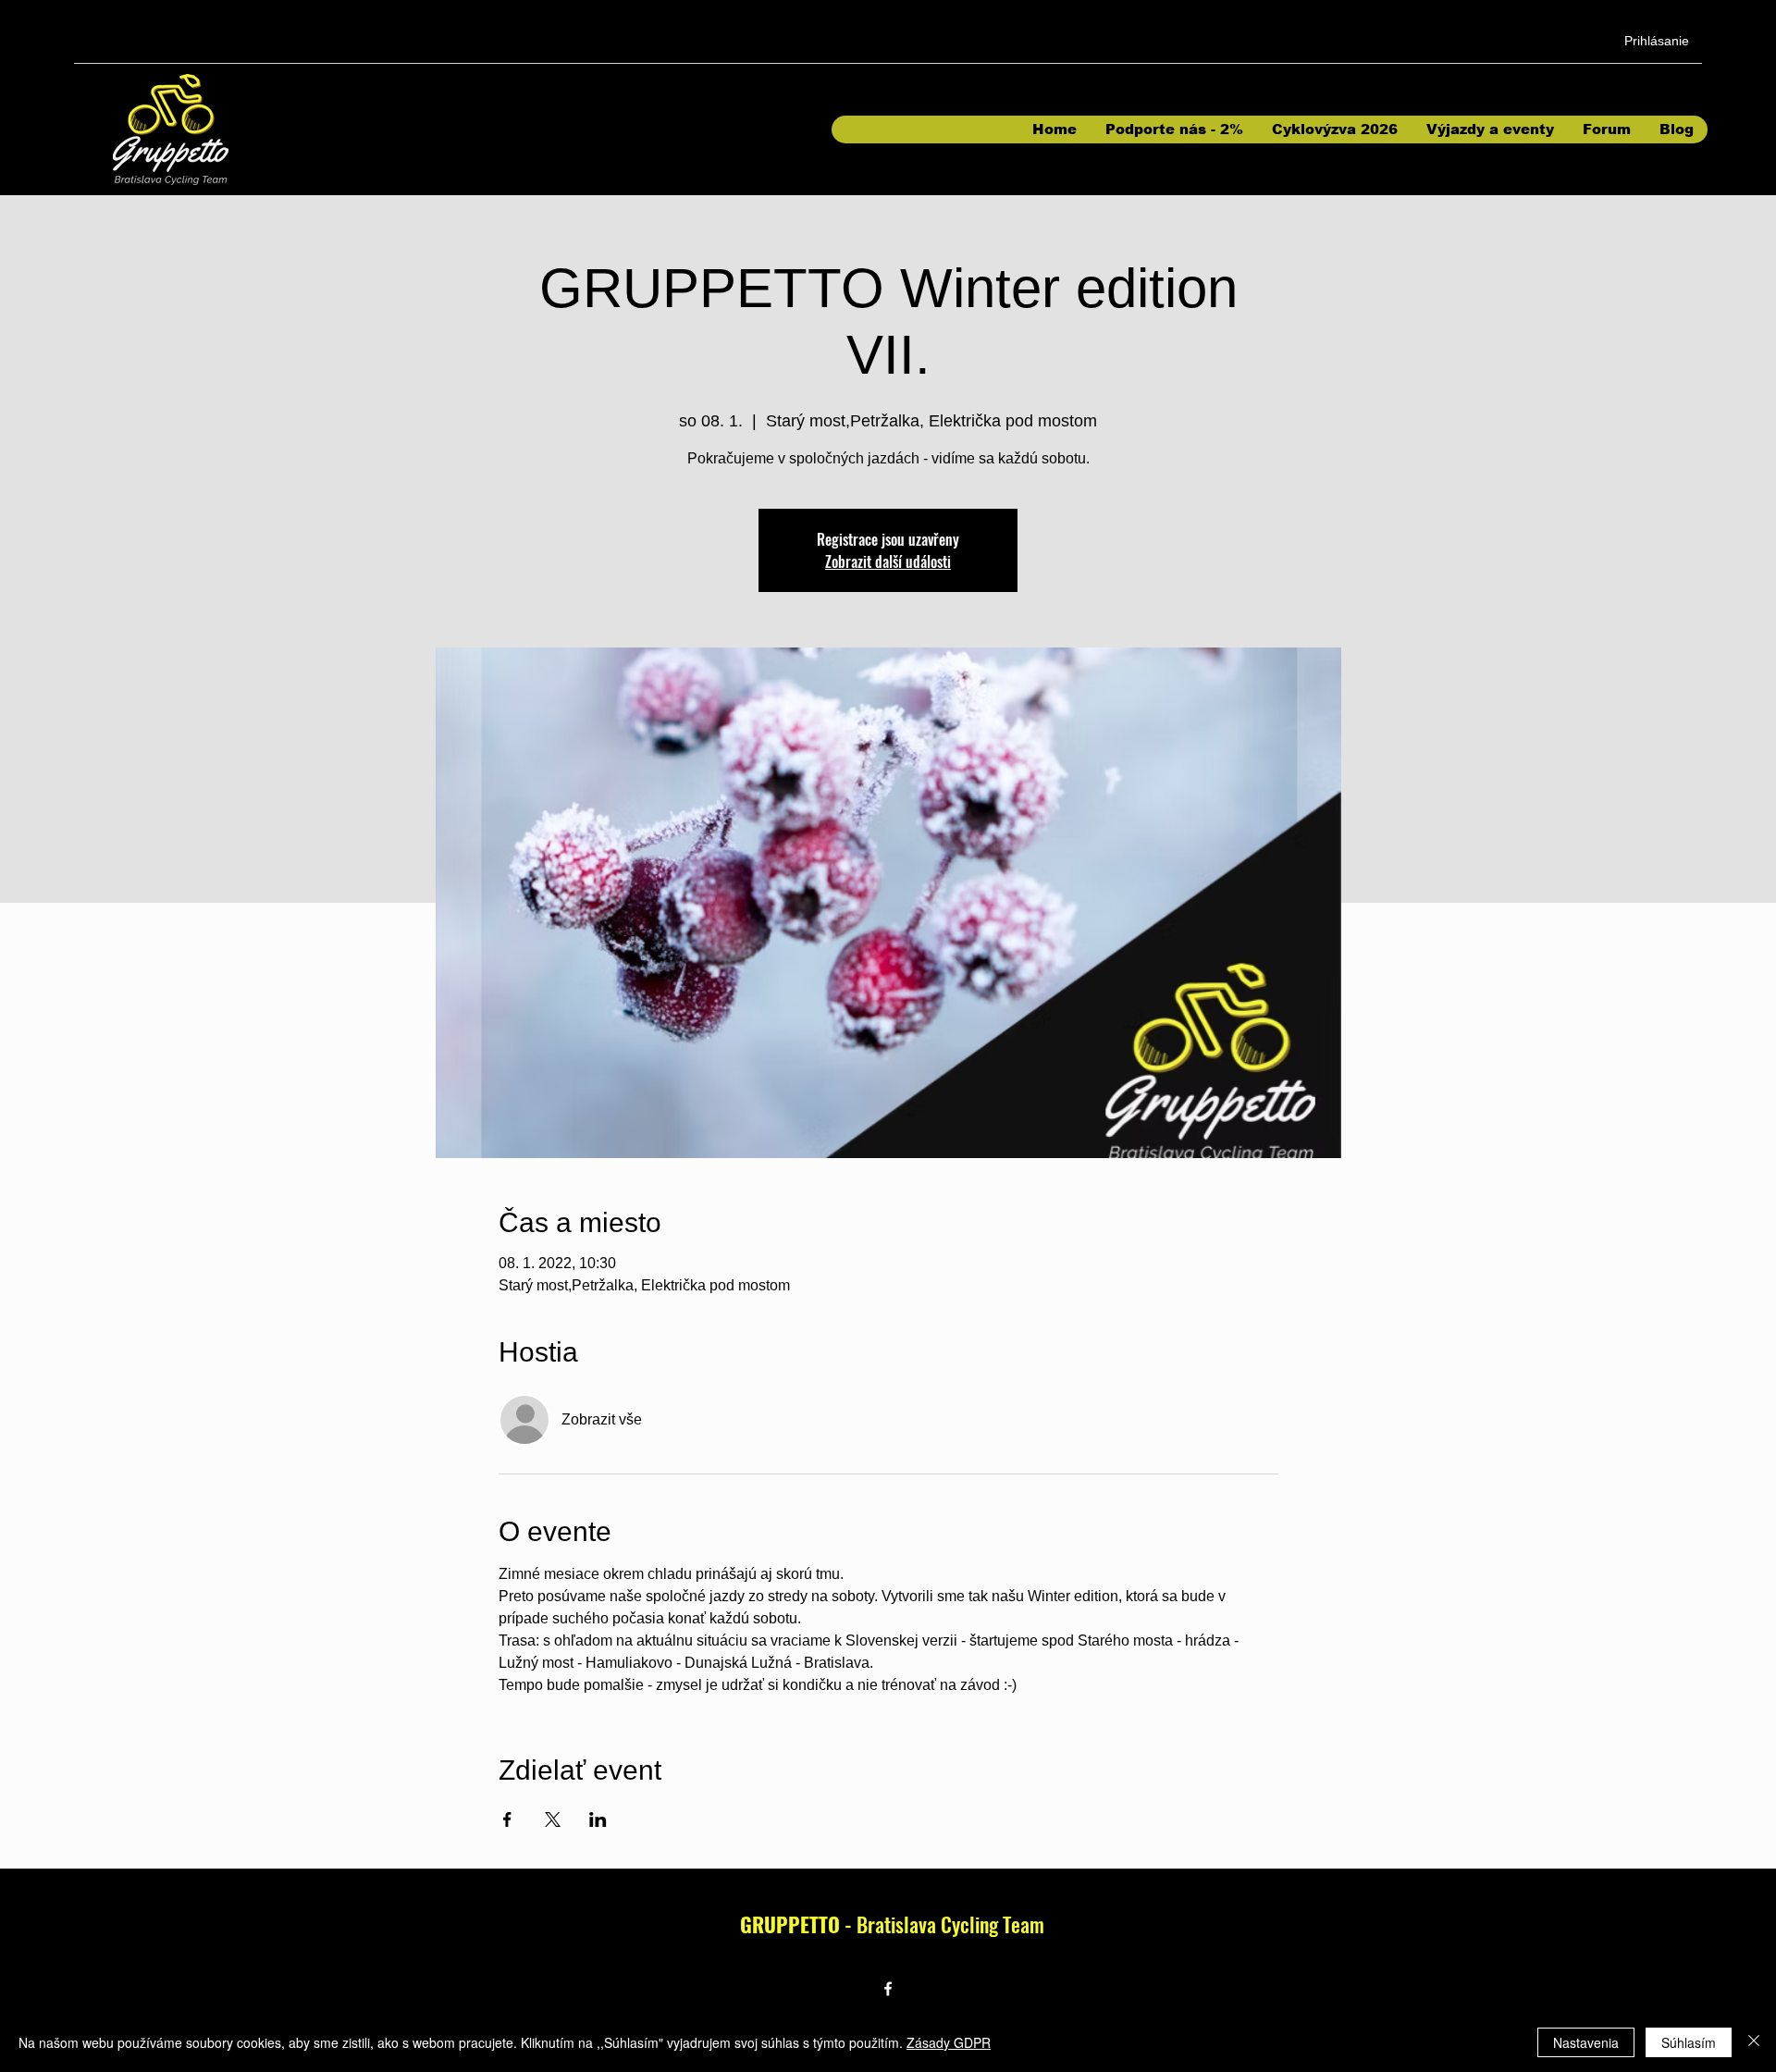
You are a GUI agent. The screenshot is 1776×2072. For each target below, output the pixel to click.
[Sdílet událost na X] (553, 1819)
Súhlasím (1689, 2042)
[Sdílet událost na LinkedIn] (598, 1819)
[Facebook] (888, 1989)
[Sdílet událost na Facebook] (507, 1819)
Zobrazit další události (888, 561)
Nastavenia (1586, 2042)
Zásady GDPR (949, 2042)
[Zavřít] (1754, 2042)
